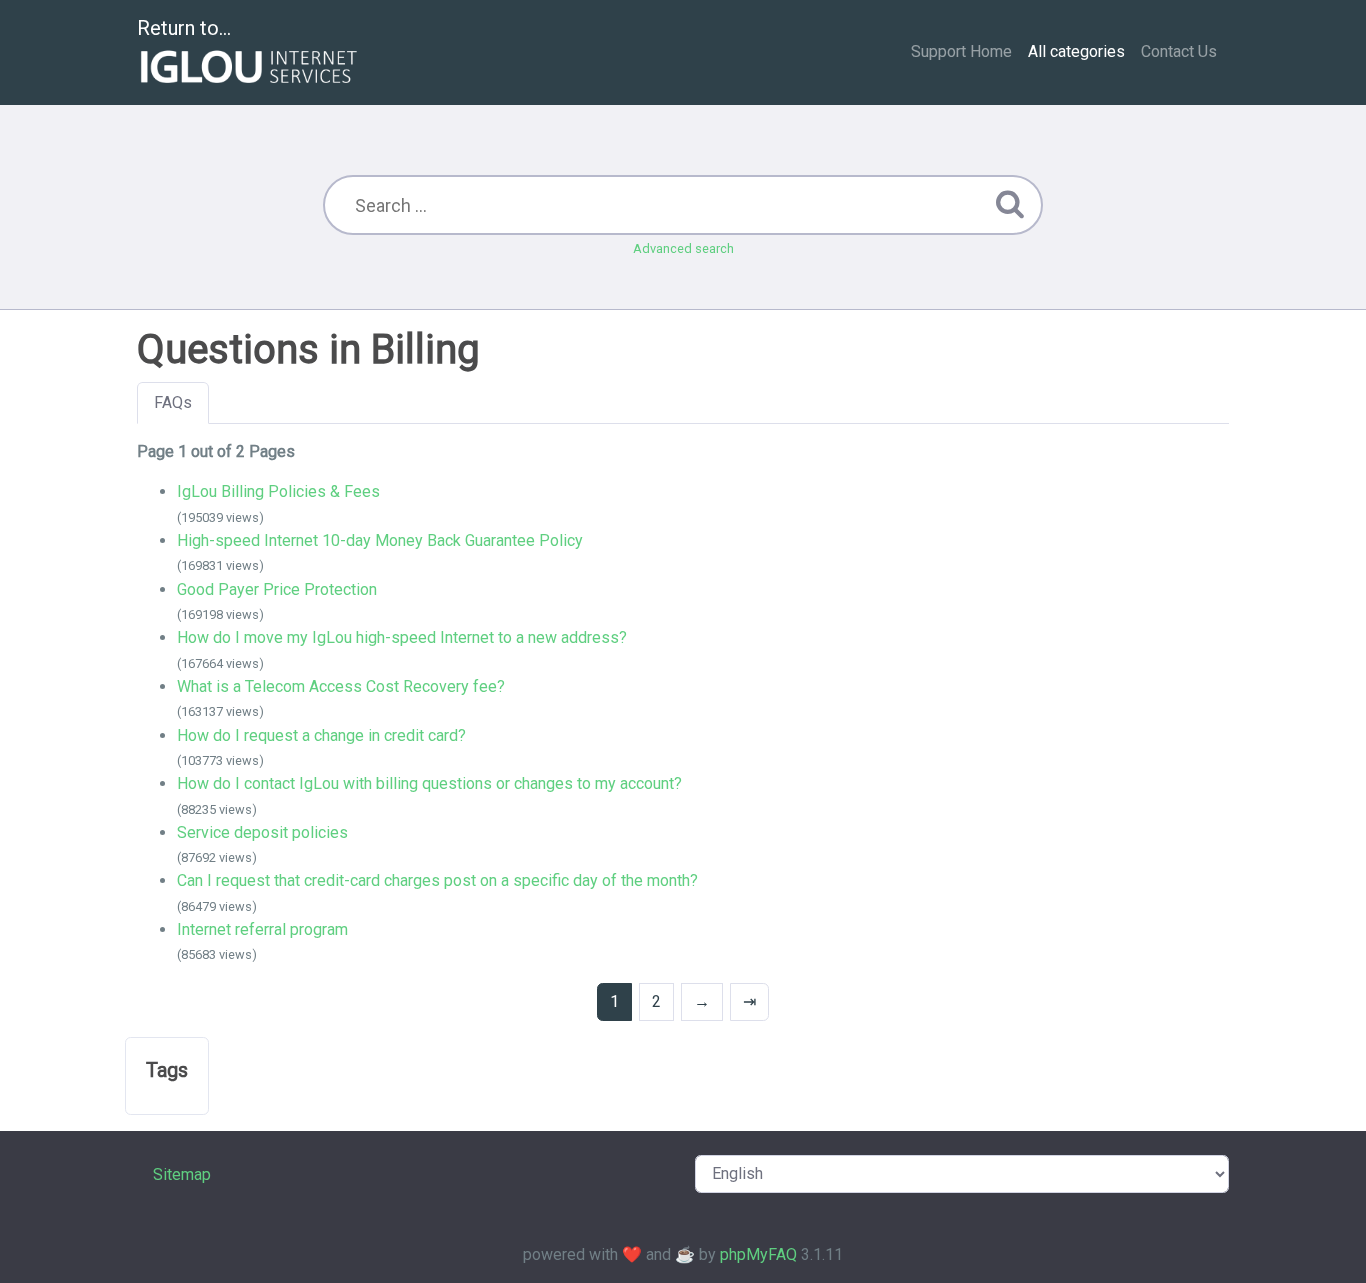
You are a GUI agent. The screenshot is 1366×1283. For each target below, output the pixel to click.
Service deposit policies (262, 832)
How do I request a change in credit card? (321, 735)
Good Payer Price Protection (277, 589)
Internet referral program (262, 929)
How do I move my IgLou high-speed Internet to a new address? (402, 637)
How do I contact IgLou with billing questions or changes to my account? (429, 783)
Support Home (961, 51)
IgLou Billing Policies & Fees (278, 491)
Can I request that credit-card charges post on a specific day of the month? (437, 880)
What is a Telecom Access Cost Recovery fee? (341, 686)
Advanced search (683, 248)
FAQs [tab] (173, 402)
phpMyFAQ (758, 1254)
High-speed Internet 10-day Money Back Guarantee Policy (380, 540)
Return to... (184, 28)
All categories (1076, 51)
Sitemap (182, 1174)
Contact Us (1179, 51)
